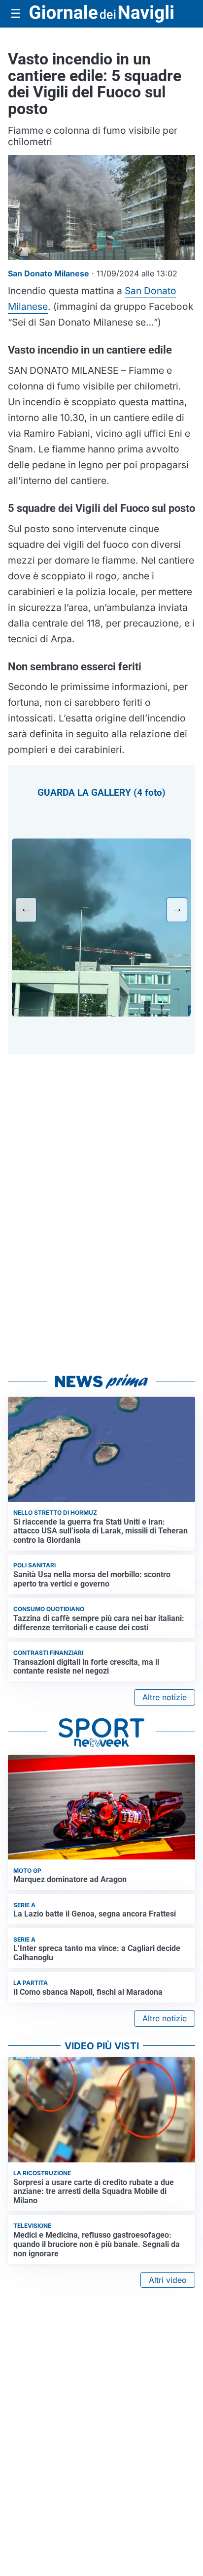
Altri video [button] (168, 2280)
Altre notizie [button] (165, 1697)
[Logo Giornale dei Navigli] (101, 14)
